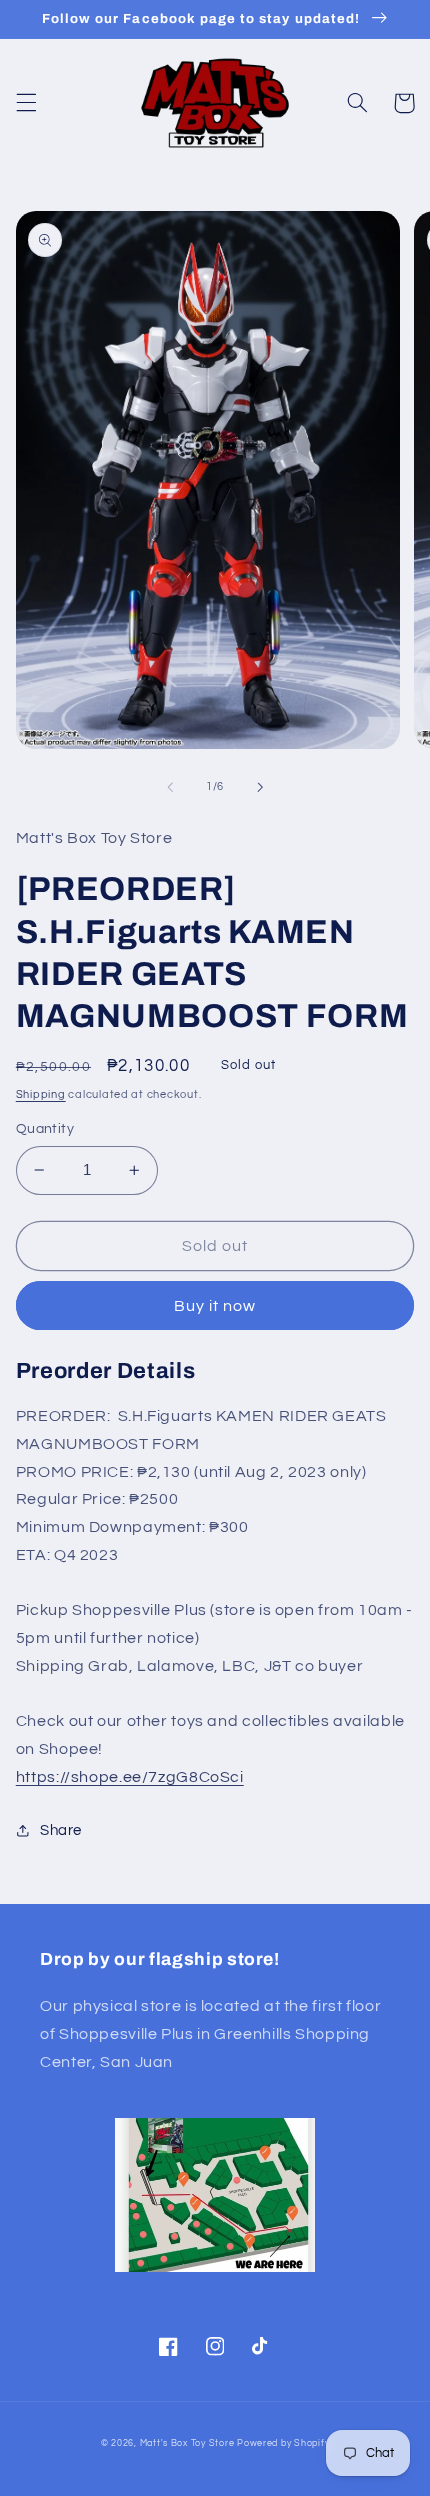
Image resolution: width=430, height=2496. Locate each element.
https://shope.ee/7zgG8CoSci (130, 1777)
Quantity (45, 1129)
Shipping (41, 1094)
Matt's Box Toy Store (187, 2443)
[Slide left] (170, 787)
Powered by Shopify (283, 2443)
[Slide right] (260, 787)
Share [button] (61, 1830)
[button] (26, 103)
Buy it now (215, 1306)
